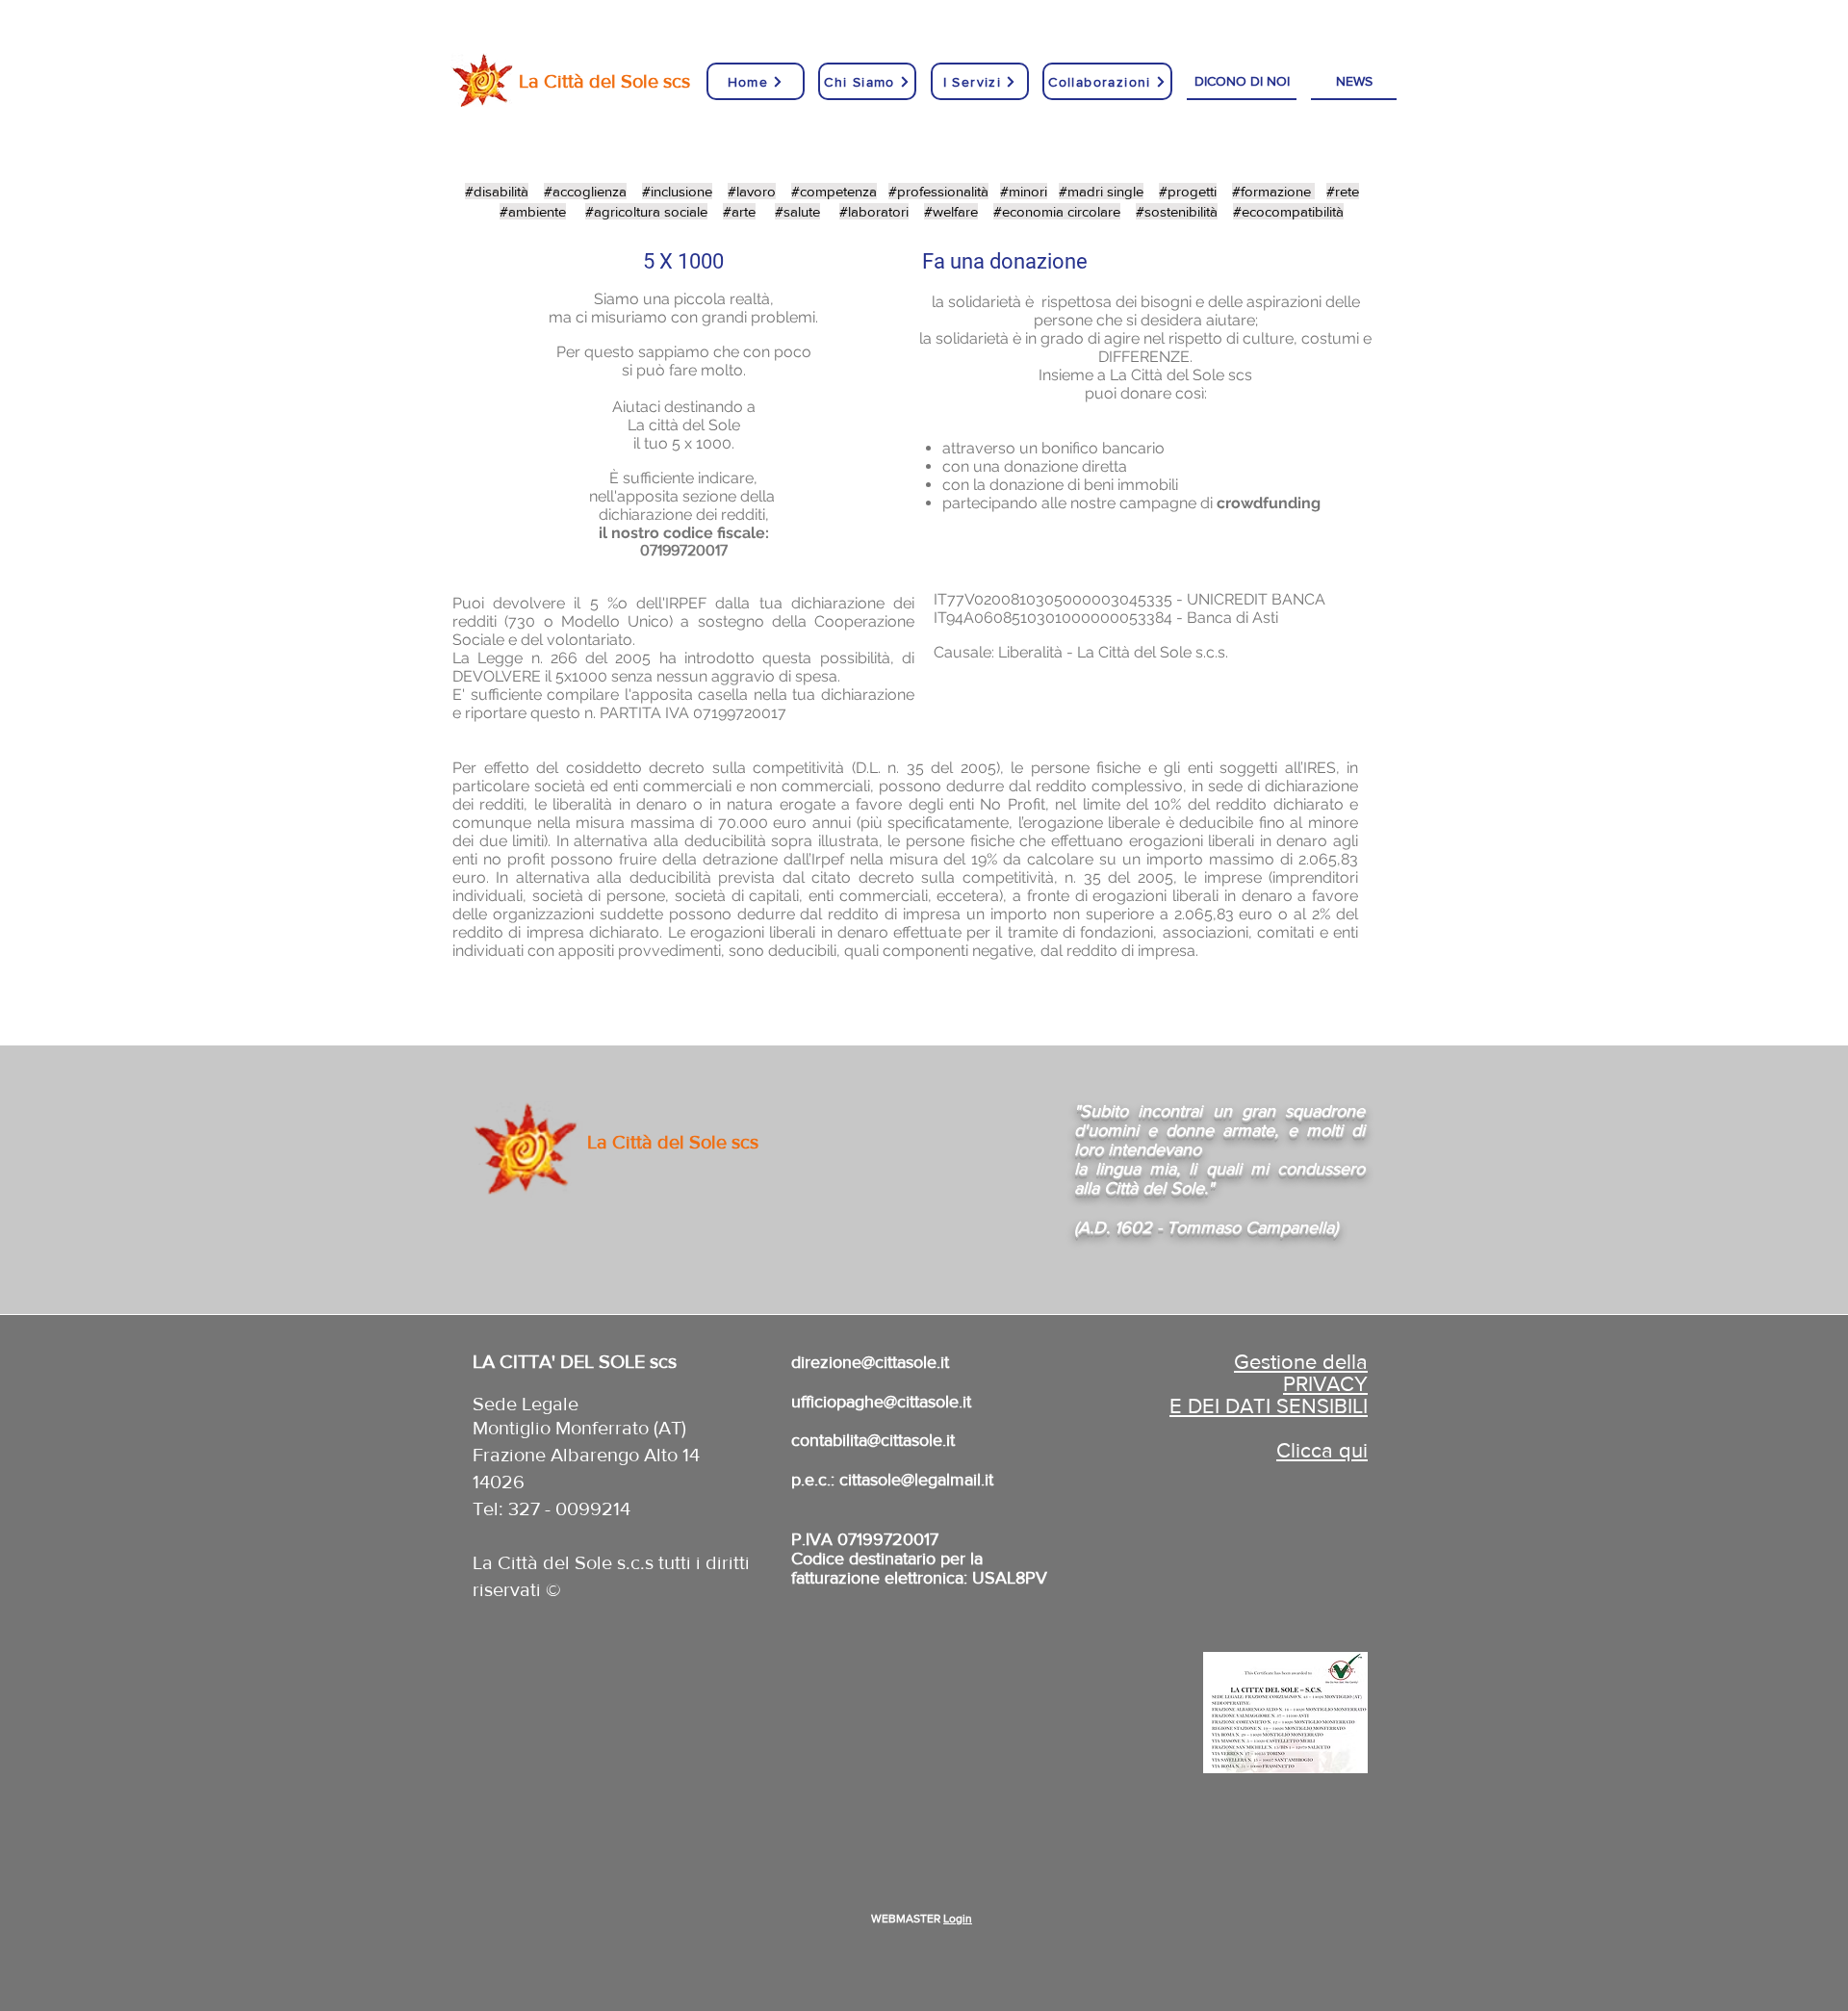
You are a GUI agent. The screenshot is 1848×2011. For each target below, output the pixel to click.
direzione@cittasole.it (870, 1362)
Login (958, 1919)
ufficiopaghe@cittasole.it (881, 1402)
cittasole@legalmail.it (916, 1480)
